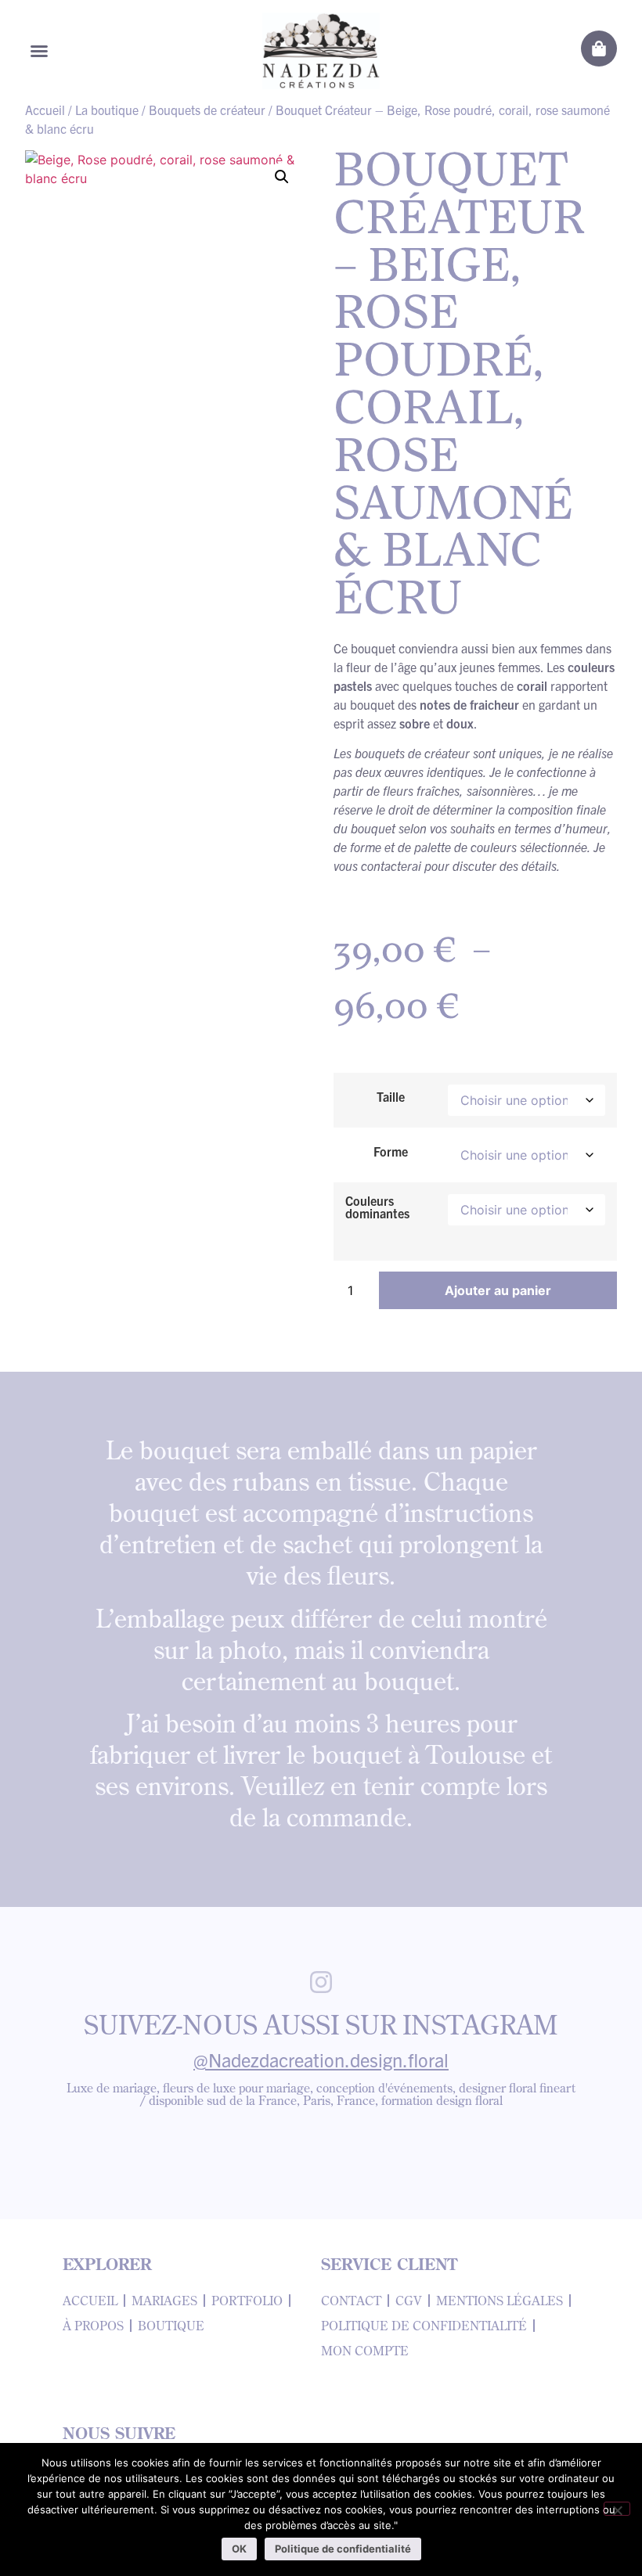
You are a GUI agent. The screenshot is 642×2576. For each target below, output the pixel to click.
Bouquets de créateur (207, 110)
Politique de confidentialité (343, 2549)
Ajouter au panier (498, 1290)
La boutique (107, 110)
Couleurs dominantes (377, 1207)
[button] (39, 51)
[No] (617, 2509)
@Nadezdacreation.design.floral (321, 2060)
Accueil (45, 110)
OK (239, 2549)
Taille (391, 1096)
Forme (391, 1151)
